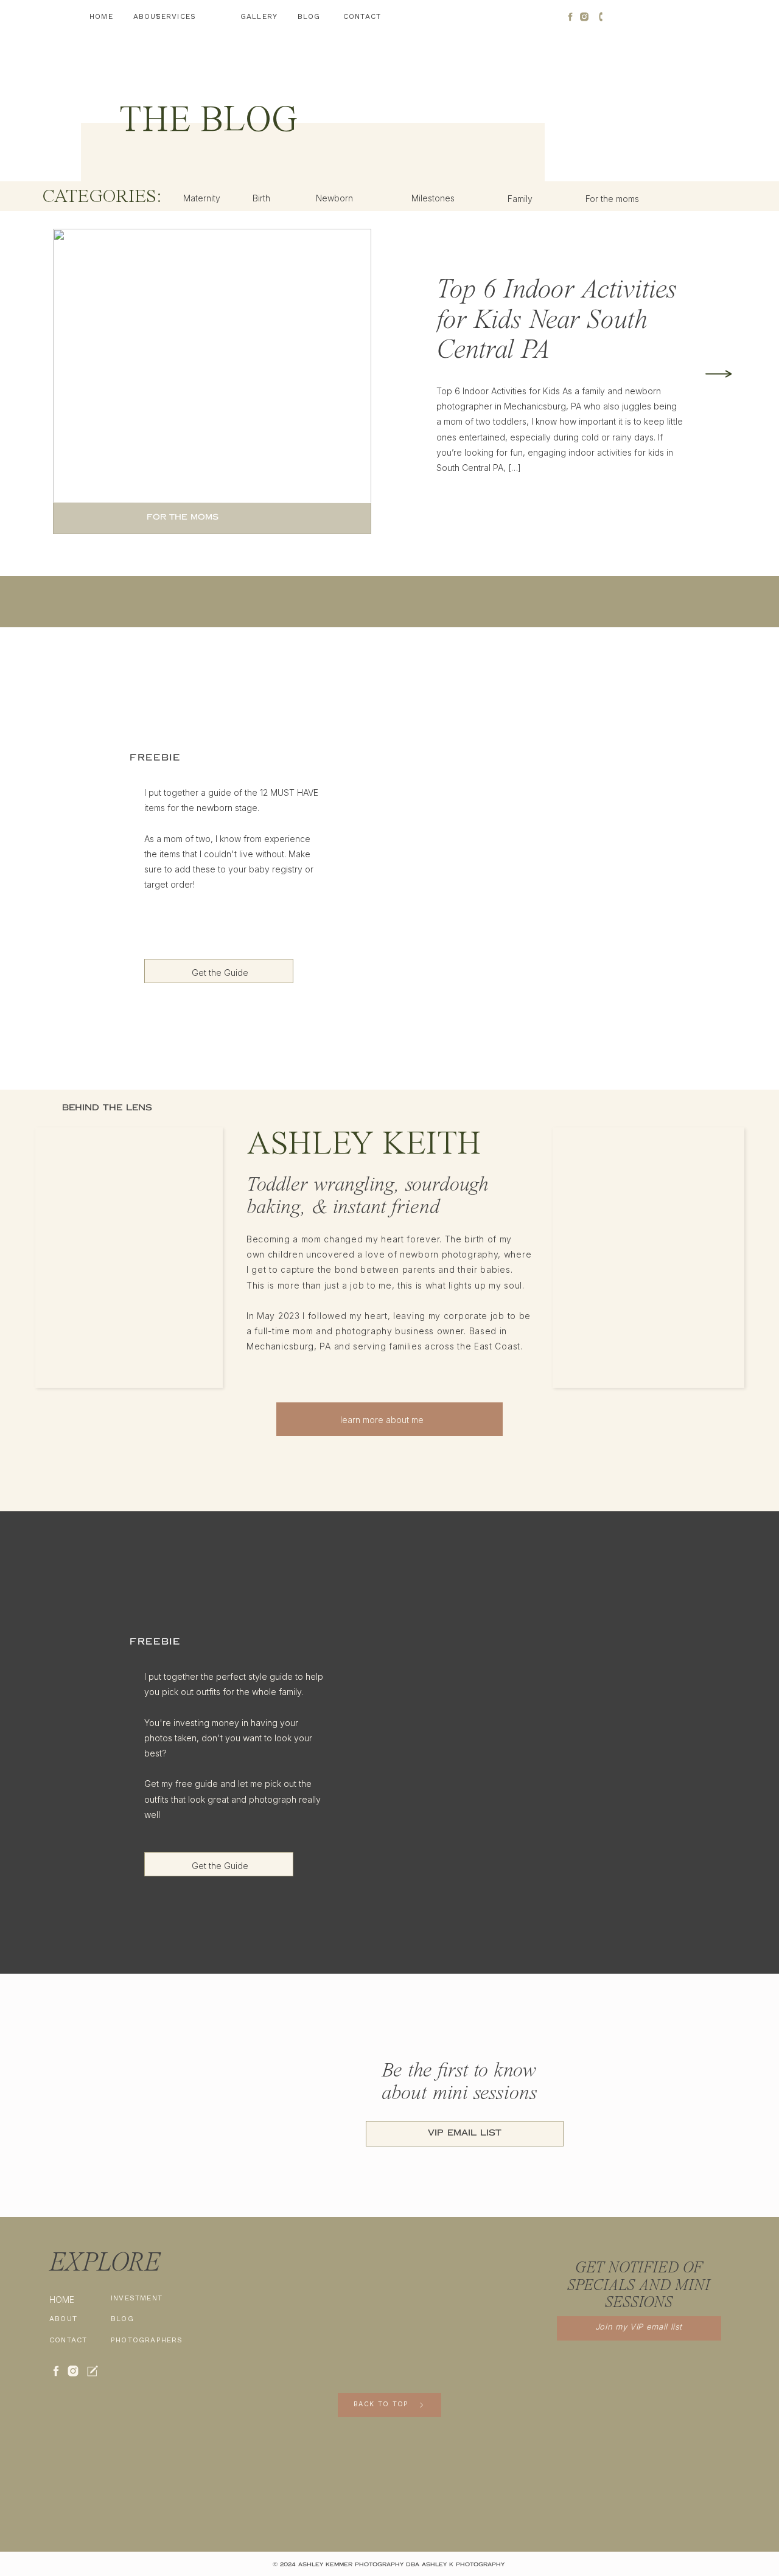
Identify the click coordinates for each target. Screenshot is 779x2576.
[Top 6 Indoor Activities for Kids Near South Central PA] (718, 374)
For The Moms (183, 517)
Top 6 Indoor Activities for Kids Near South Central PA (557, 321)
